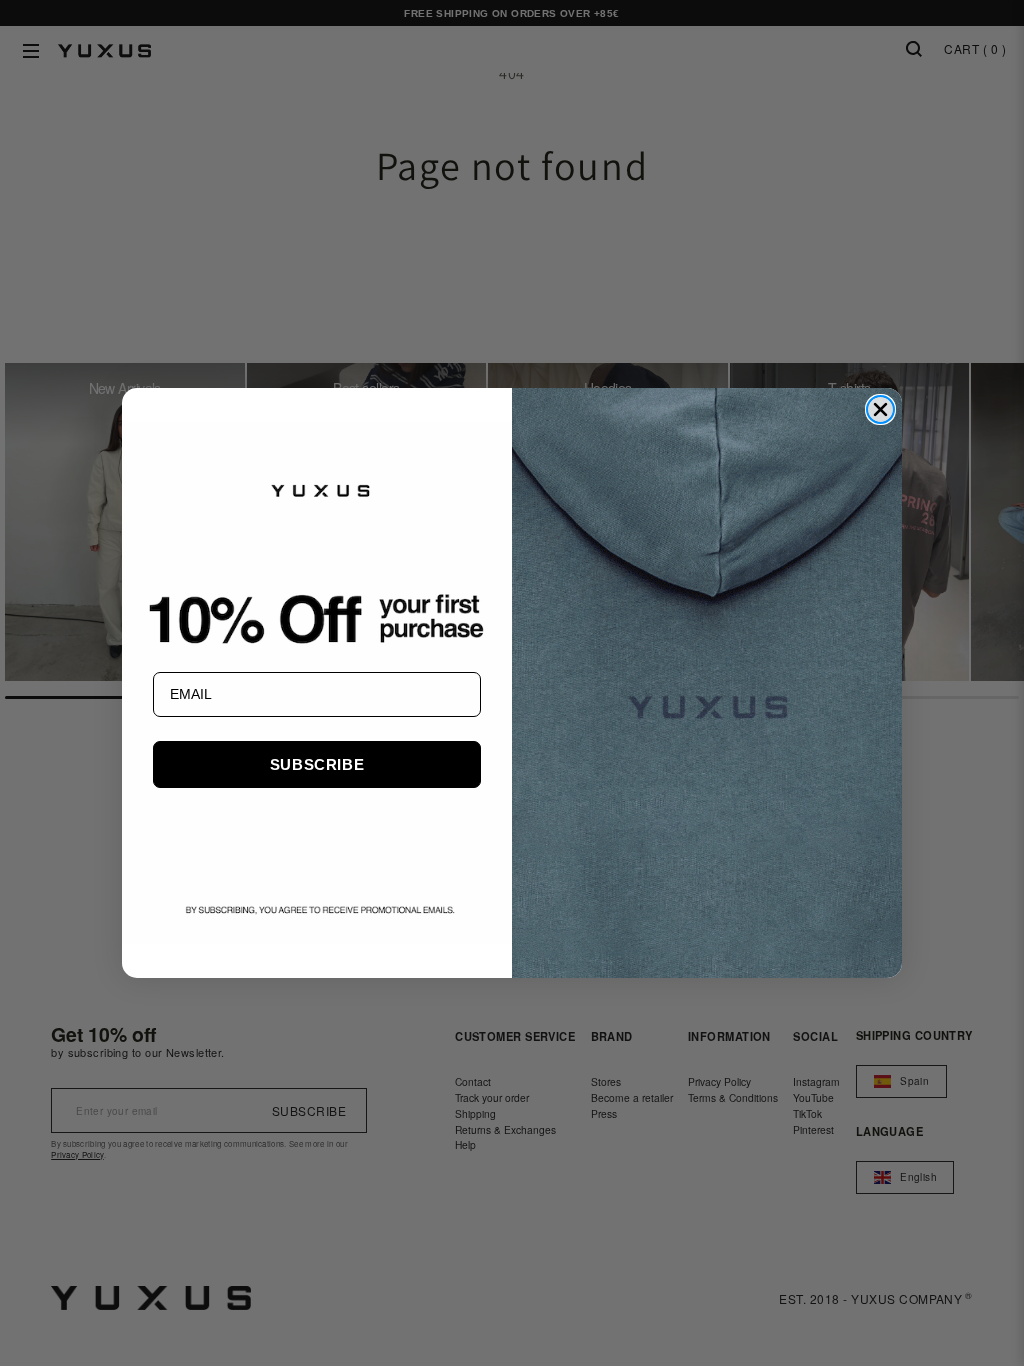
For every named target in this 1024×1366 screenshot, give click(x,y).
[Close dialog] (880, 409)
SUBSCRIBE (317, 764)
